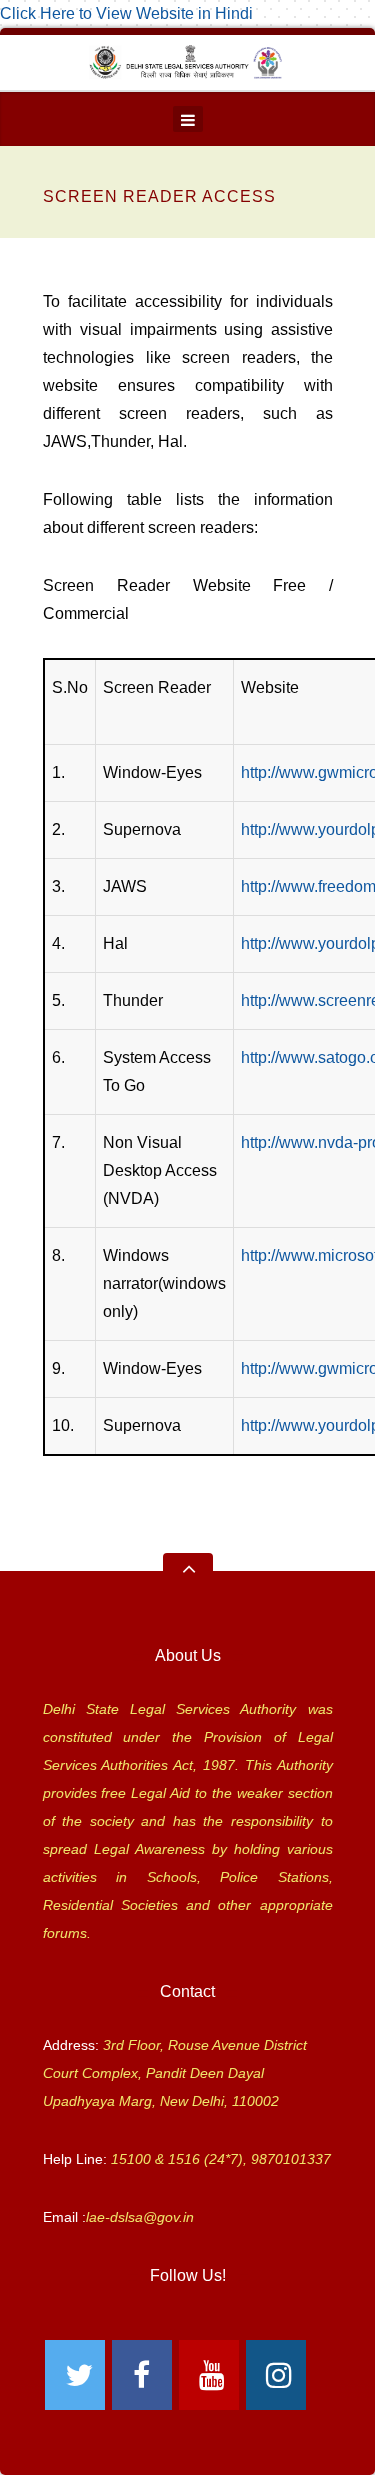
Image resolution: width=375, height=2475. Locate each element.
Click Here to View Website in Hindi (126, 13)
